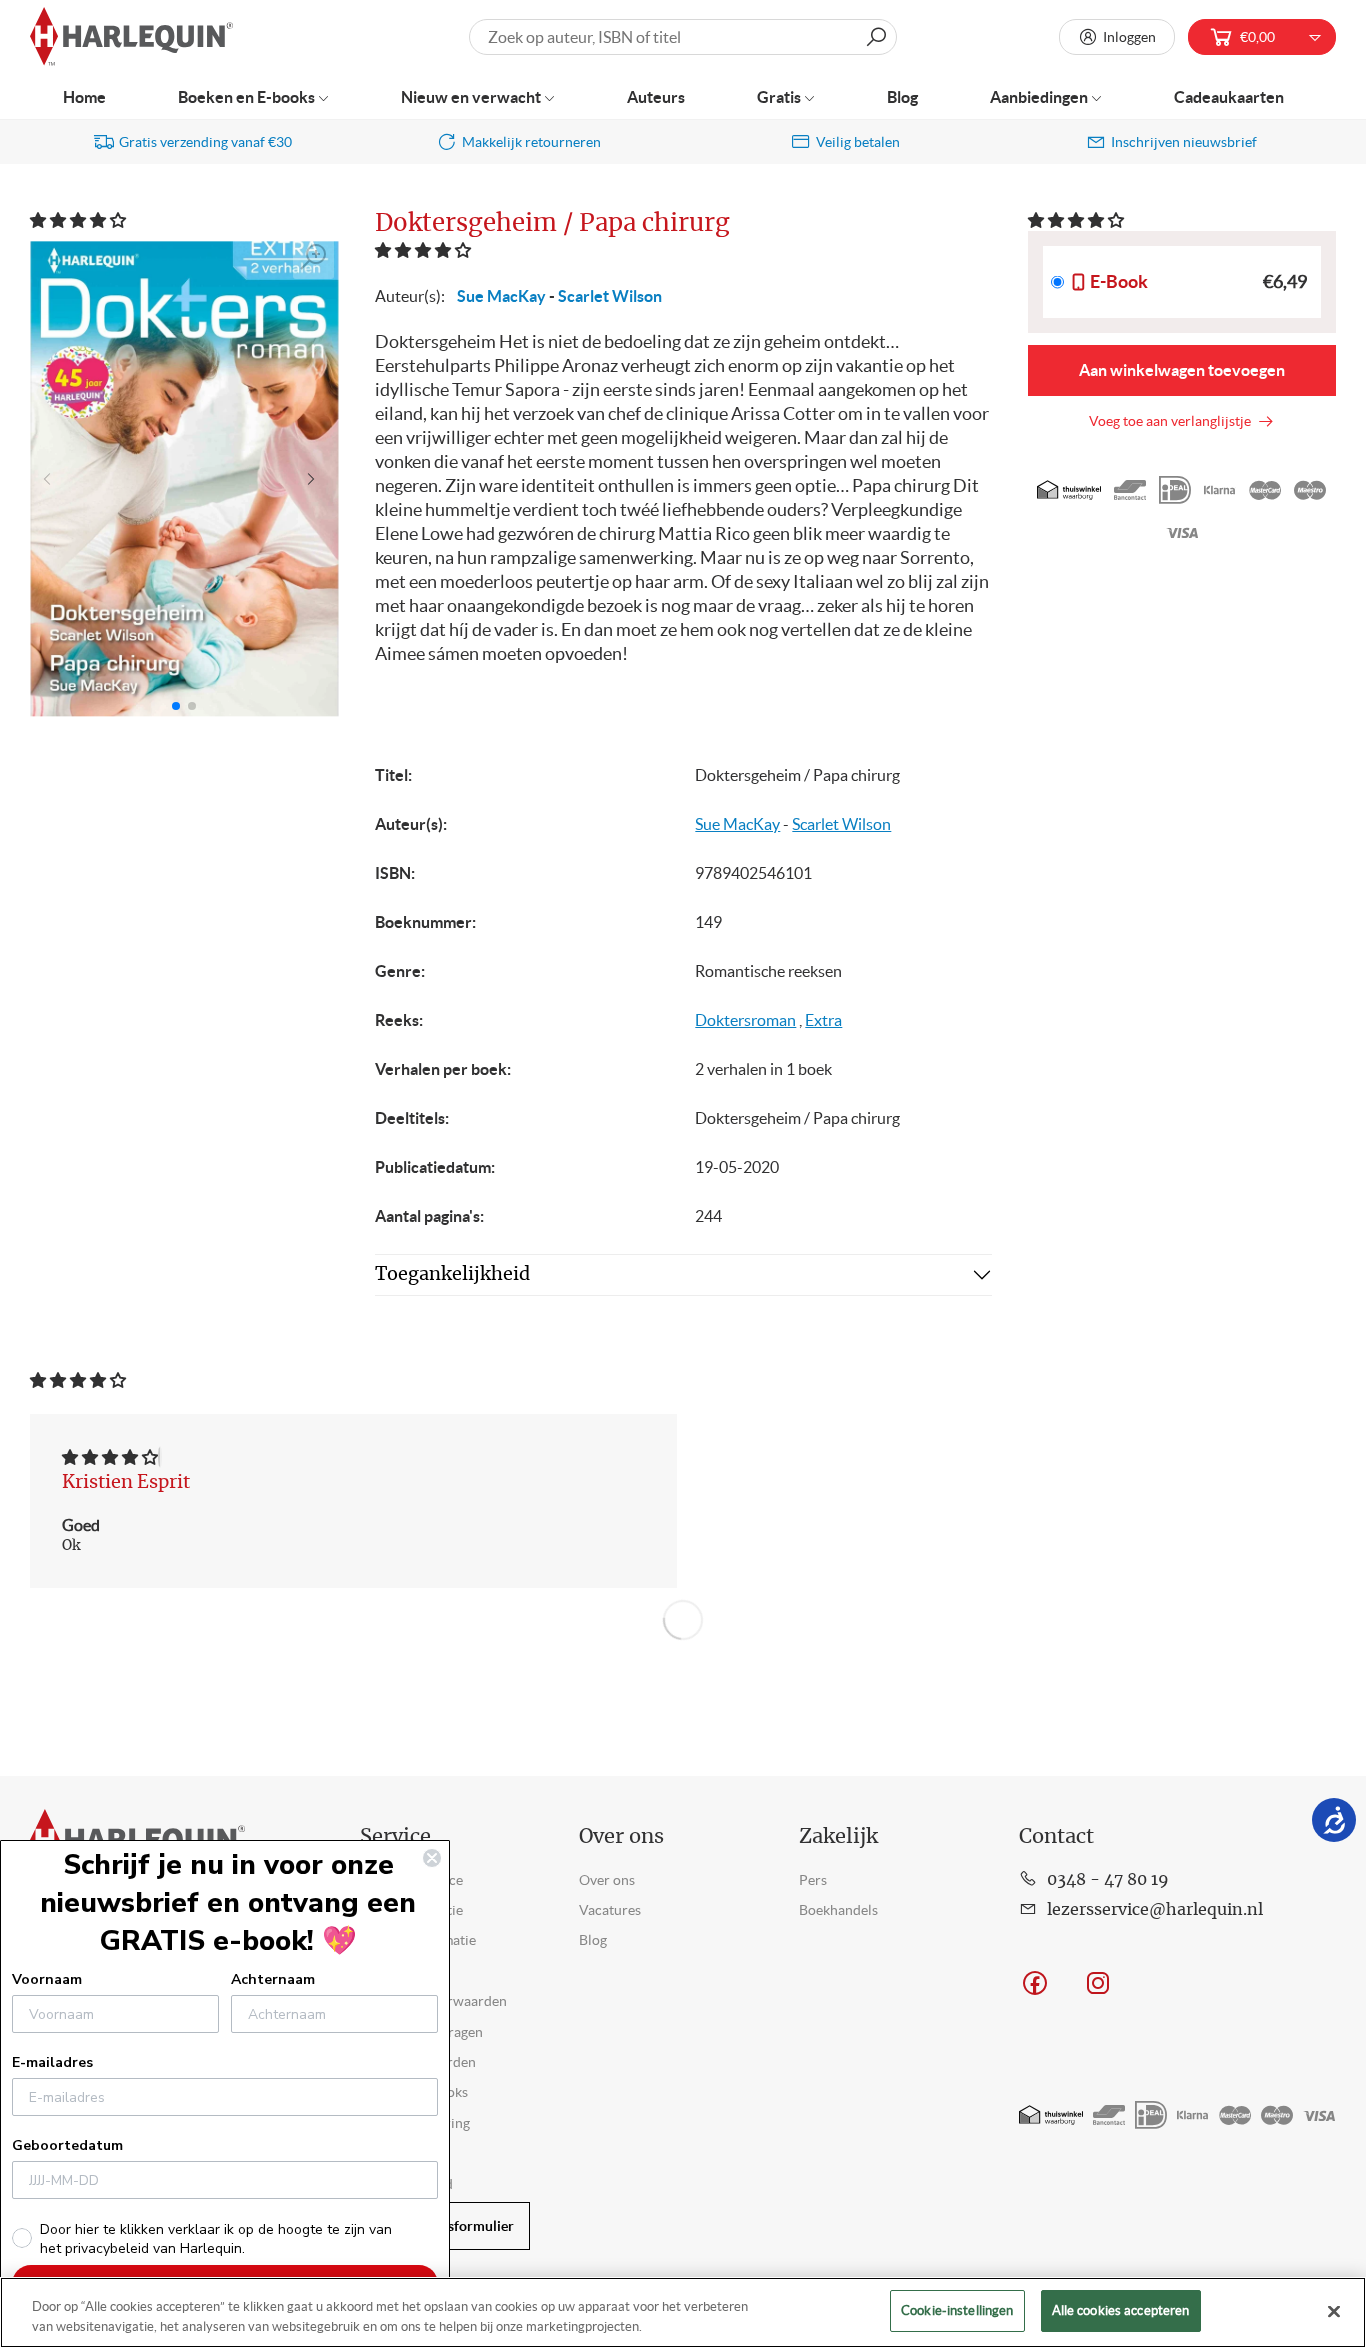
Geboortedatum (67, 2145)
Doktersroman (745, 1020)
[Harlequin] (131, 37)
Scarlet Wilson (610, 296)
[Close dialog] (432, 1858)
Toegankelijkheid (452, 1275)
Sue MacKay (501, 296)
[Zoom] (314, 257)
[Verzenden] (876, 37)
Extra (823, 1020)
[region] (683, 2312)
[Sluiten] (1334, 2311)
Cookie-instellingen (957, 2310)
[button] (79, 220)
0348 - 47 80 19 (1108, 1880)
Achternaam (273, 1979)
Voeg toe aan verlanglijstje (1173, 421)
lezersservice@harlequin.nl (1155, 1910)
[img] (110, 1457)
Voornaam (47, 1979)
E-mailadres (52, 2062)
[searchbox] (682, 37)
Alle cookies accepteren (1121, 2310)
